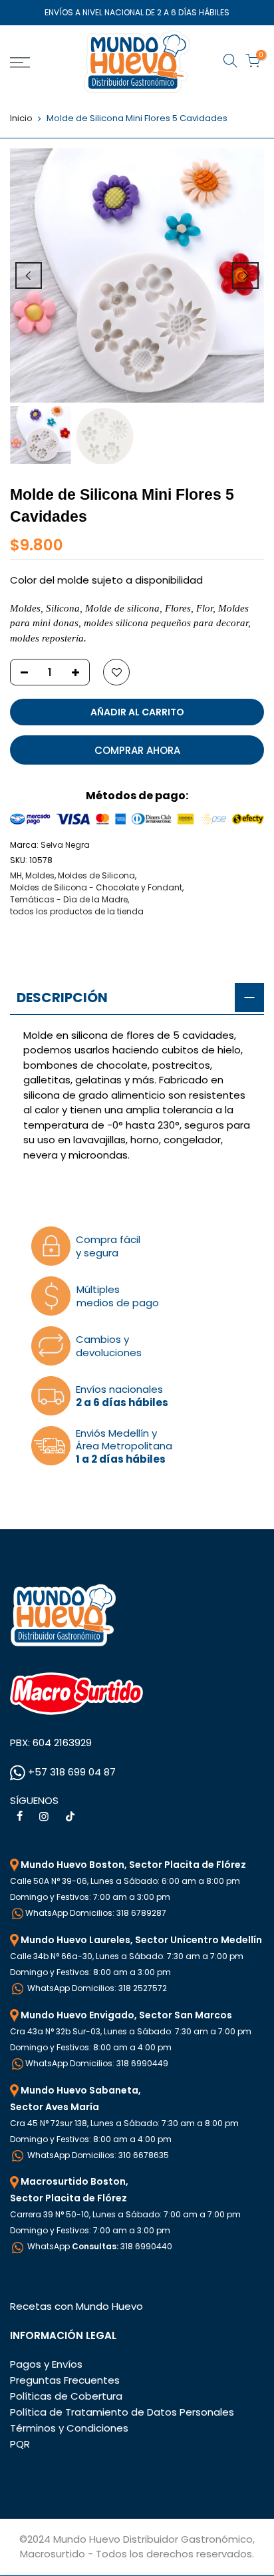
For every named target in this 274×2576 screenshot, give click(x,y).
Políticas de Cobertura (66, 2396)
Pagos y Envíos (46, 2364)
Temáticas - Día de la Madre (69, 899)
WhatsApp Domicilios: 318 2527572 (96, 1988)
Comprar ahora (137, 750)
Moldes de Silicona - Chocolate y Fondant (96, 887)
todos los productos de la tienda (77, 911)
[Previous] (29, 276)
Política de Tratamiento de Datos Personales (122, 2412)
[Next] (245, 276)
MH (16, 875)
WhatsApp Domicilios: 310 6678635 (97, 2155)
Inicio (21, 118)
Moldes (40, 875)
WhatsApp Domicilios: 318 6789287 (96, 1913)
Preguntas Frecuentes (65, 2380)
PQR (20, 2444)
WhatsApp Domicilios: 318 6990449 (97, 2063)
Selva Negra (65, 845)
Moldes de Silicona (96, 875)
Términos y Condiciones (69, 2428)
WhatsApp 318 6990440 (99, 2246)
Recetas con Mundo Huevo (76, 2306)
